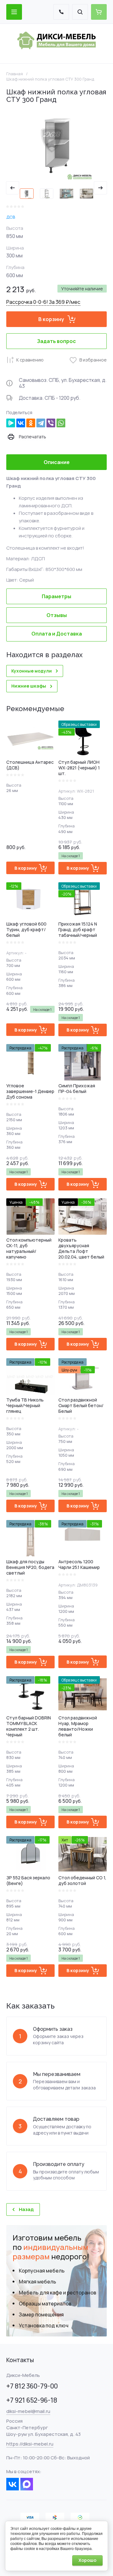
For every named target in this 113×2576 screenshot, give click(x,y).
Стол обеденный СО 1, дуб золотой (82, 1880)
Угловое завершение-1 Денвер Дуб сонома (30, 1091)
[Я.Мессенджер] (11, 423)
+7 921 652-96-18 (32, 2400)
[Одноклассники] (31, 423)
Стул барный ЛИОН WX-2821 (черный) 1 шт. (79, 768)
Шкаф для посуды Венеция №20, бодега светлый (30, 1567)
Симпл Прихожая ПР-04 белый (77, 1088)
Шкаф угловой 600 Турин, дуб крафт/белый (26, 929)
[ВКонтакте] (21, 423)
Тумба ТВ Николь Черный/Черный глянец (25, 1405)
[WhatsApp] (61, 423)
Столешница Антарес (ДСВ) (30, 765)
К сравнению (30, 360)
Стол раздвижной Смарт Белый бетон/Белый (81, 1405)
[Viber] (51, 423)
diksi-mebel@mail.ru (28, 2411)
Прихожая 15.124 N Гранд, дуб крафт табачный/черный (78, 929)
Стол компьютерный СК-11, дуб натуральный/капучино (29, 1248)
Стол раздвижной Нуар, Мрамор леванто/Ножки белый (78, 1726)
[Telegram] (41, 423)
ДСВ (11, 217)
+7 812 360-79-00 (32, 2386)
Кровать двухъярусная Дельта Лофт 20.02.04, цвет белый (81, 1248)
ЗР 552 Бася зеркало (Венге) (28, 1880)
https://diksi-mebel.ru (30, 2444)
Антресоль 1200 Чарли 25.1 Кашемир (79, 1564)
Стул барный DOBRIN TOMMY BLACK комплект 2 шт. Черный (29, 1726)
